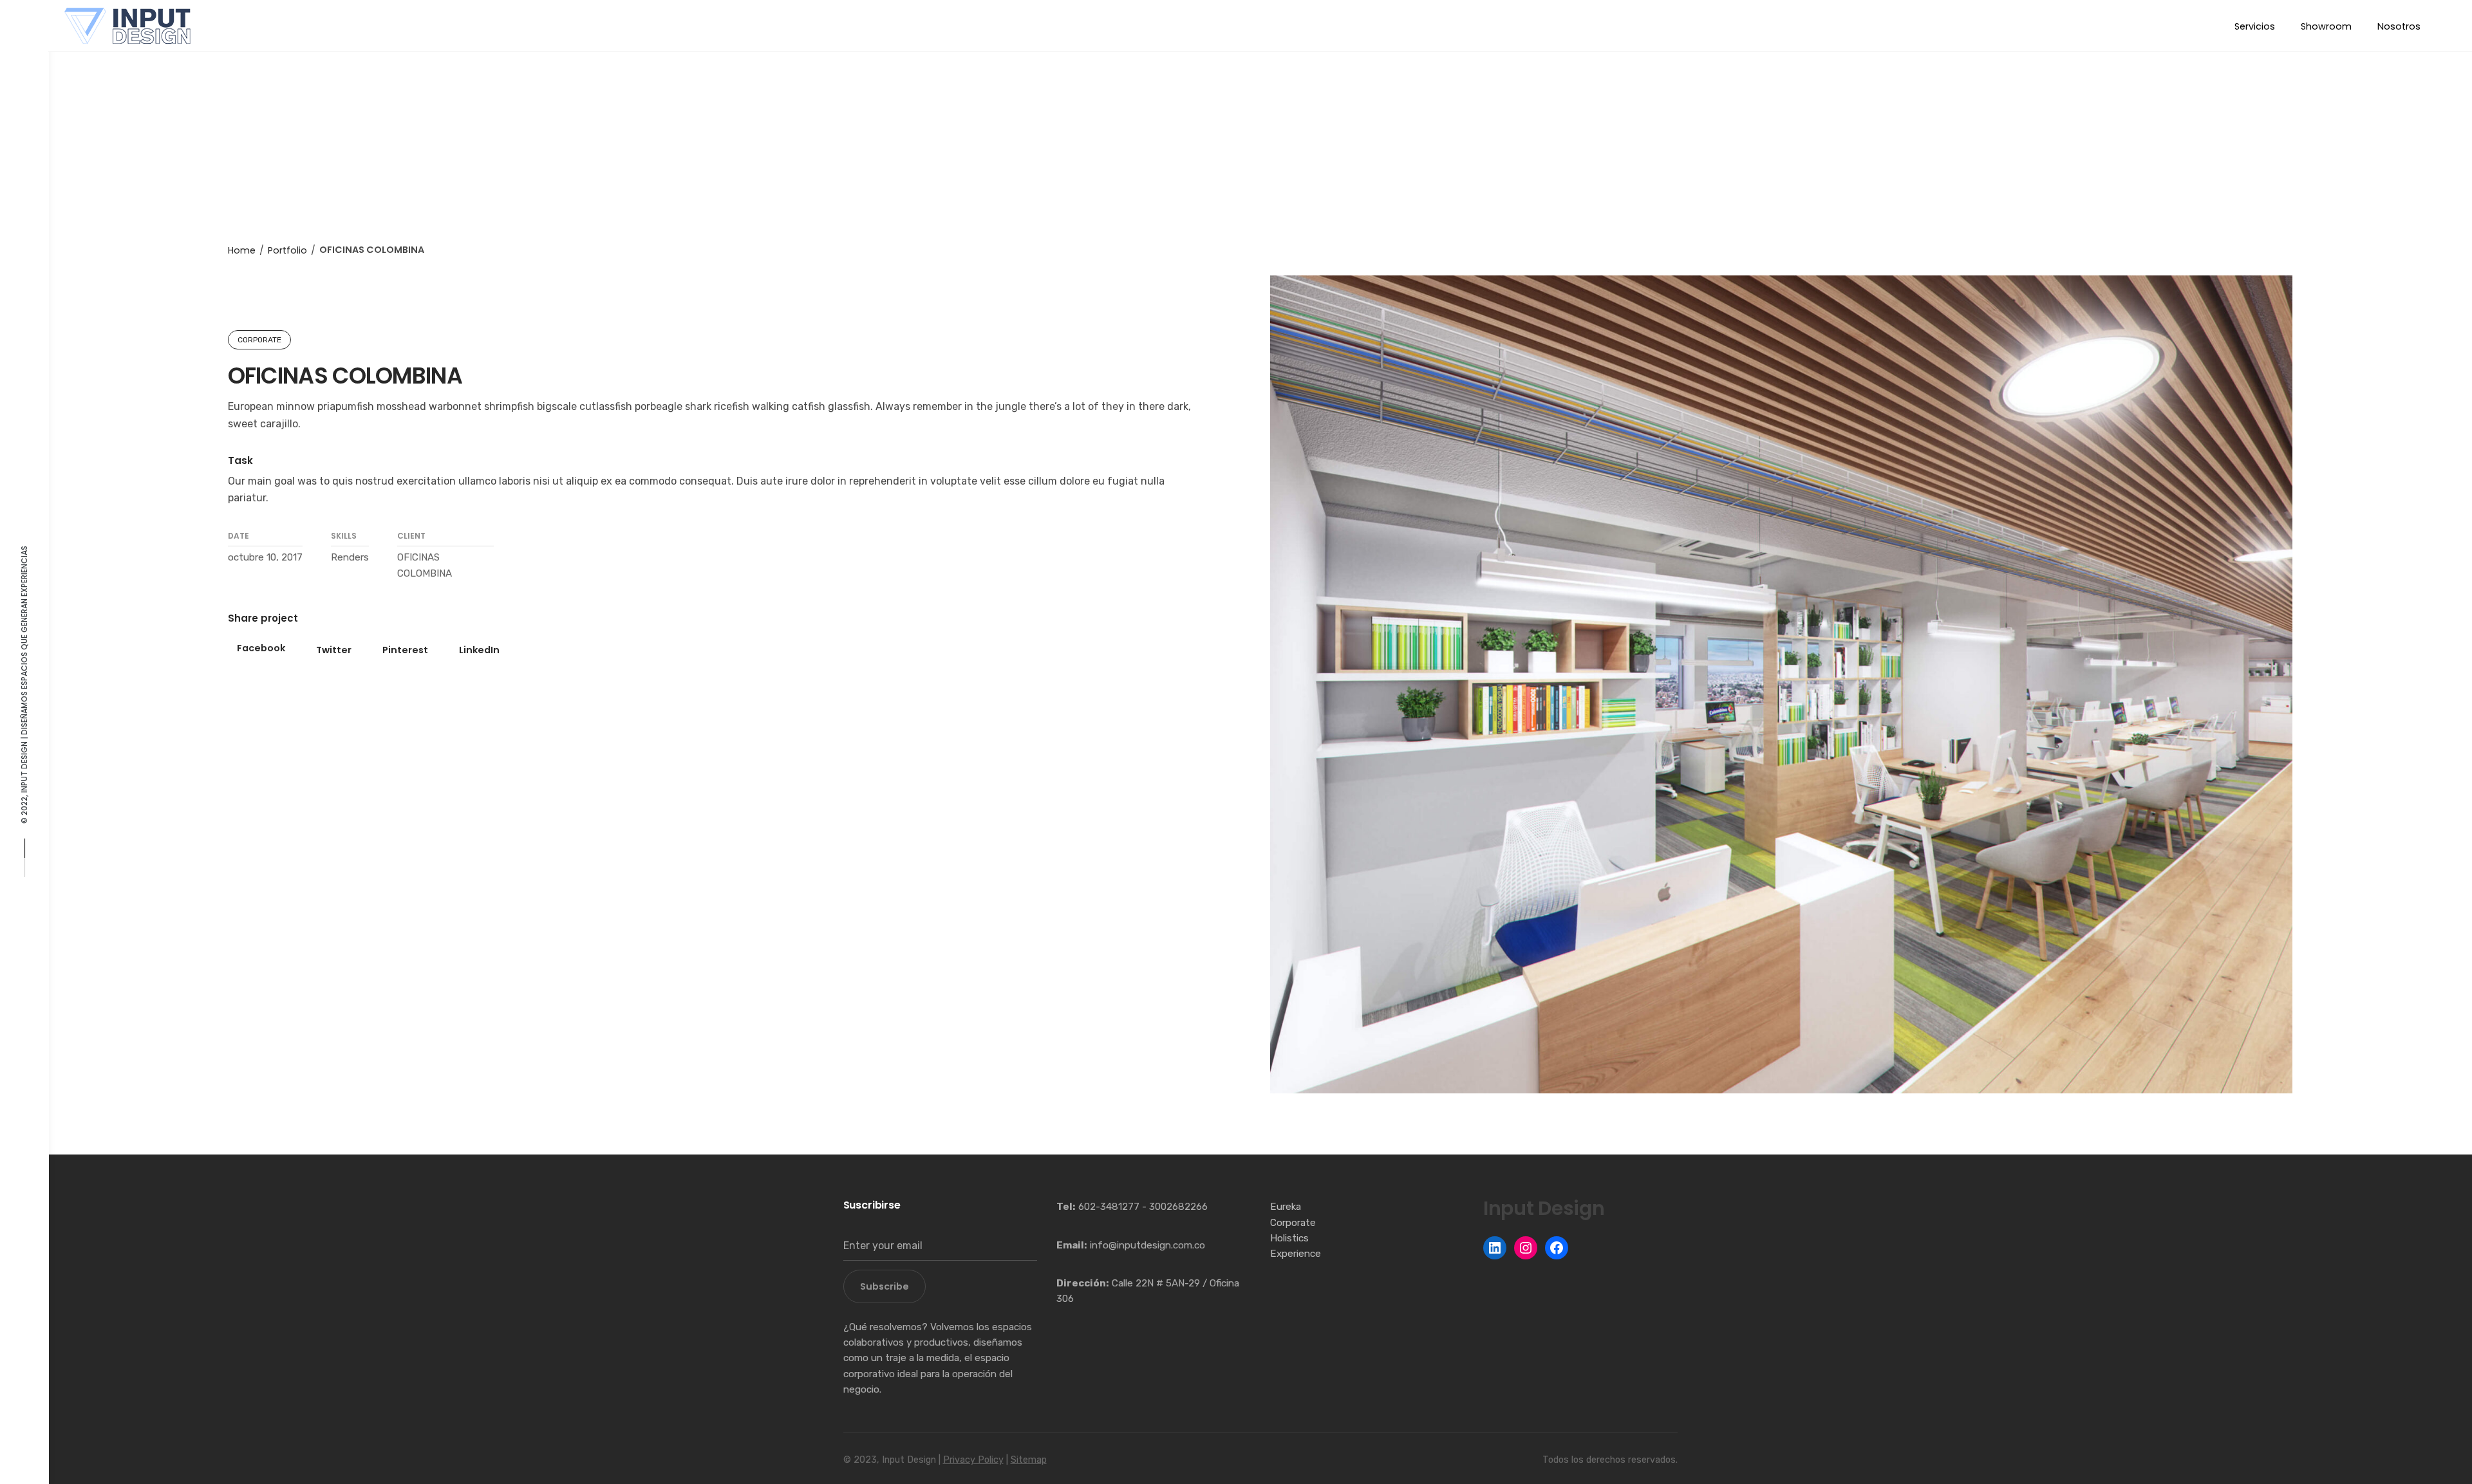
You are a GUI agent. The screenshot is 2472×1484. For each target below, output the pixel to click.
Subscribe (885, 1286)
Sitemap (1029, 1460)
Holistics (1289, 1238)
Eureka (1286, 1207)
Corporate (1293, 1223)
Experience (1296, 1254)
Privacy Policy (973, 1460)
